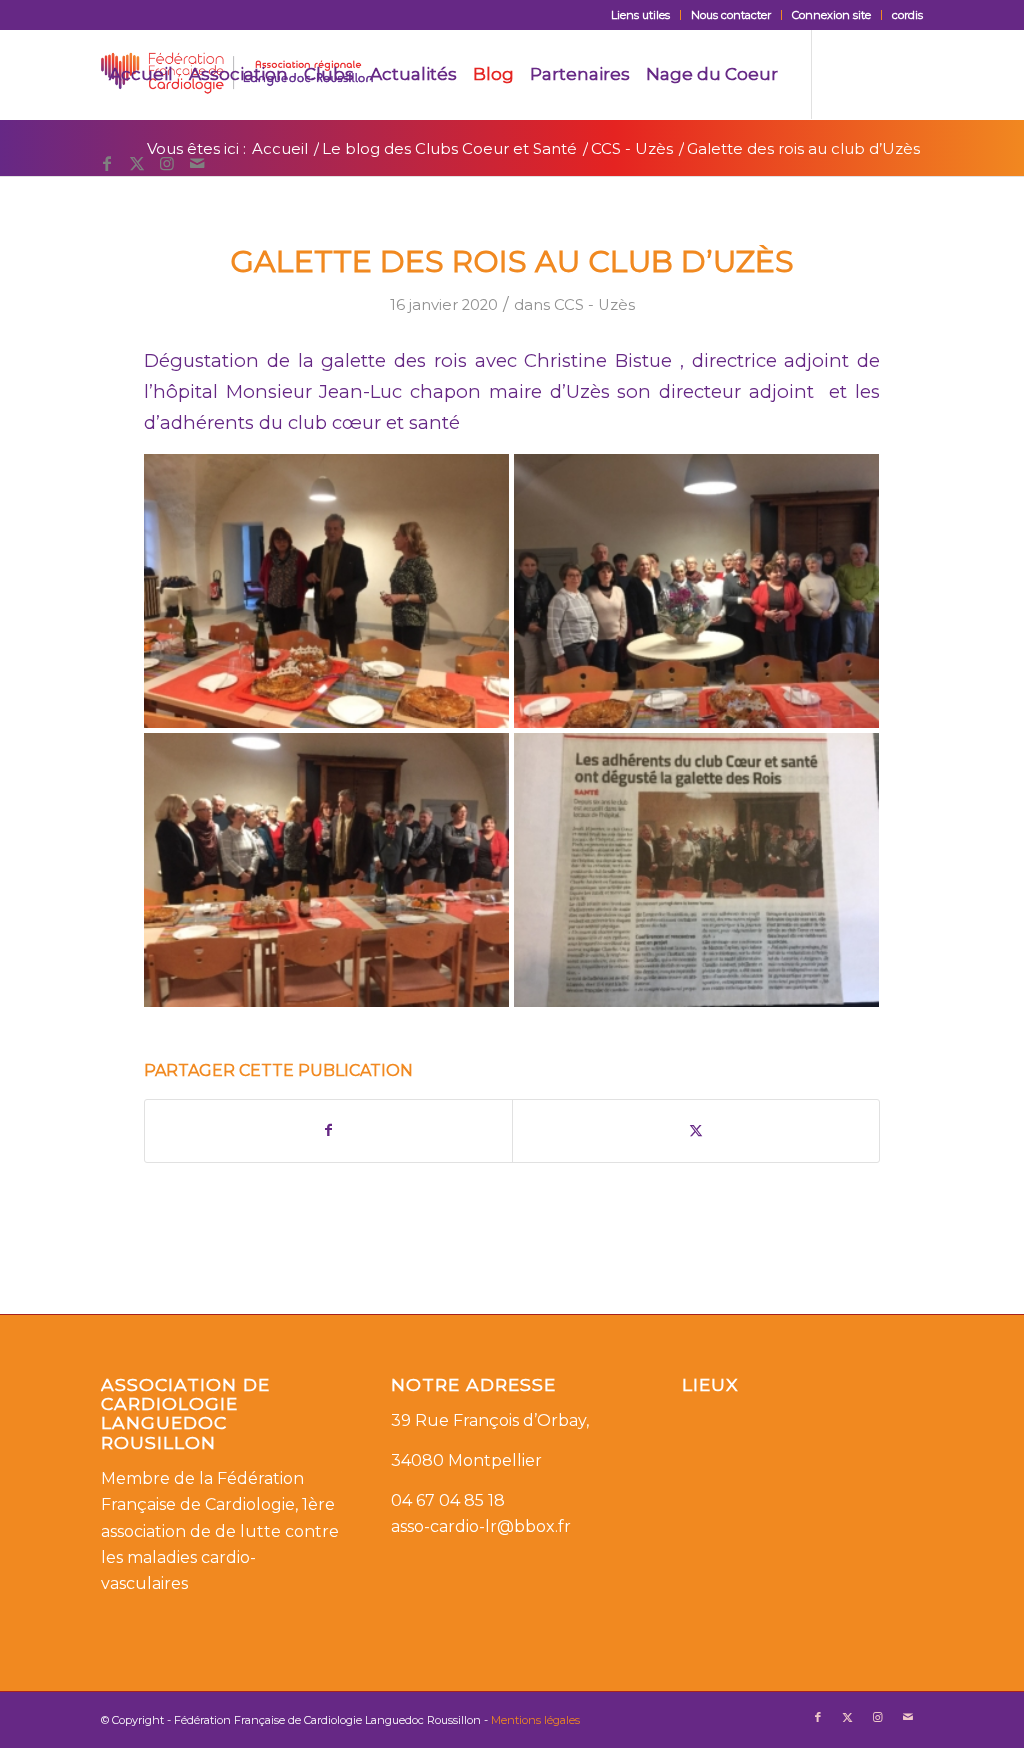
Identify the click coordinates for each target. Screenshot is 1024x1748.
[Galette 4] (696, 870)
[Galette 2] (696, 591)
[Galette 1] (326, 870)
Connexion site (831, 15)
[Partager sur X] (696, 1130)
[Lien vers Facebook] (107, 163)
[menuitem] (641, 15)
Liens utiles (640, 15)
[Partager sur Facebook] (328, 1130)
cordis (907, 15)
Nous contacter (731, 15)
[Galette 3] (326, 591)
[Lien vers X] (137, 163)
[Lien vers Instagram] (167, 163)
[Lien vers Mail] (197, 163)
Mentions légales (535, 1720)
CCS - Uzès (594, 305)
